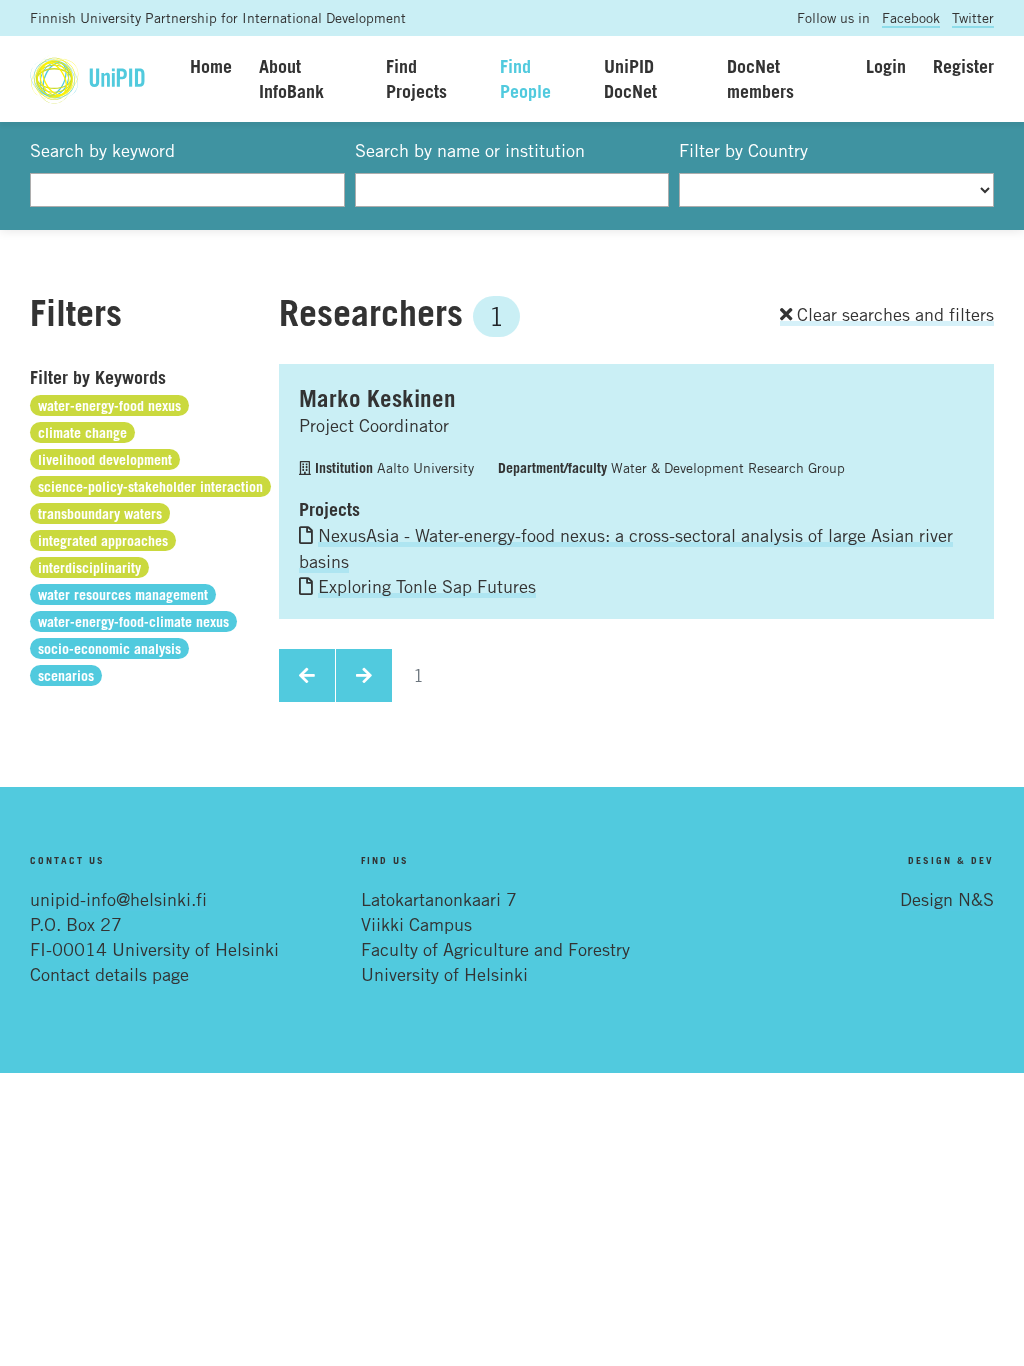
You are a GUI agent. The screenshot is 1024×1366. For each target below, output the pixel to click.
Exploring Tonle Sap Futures (427, 586)
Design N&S (947, 899)
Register (963, 66)
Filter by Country (743, 150)
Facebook (911, 17)
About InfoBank (291, 78)
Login (886, 66)
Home (211, 66)
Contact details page (109, 974)
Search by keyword (102, 150)
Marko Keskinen (377, 398)
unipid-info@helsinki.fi (118, 899)
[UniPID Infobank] (87, 78)
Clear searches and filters (893, 314)
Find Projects (416, 78)
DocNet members (760, 78)
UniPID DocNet (630, 78)
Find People (525, 78)
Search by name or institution (470, 150)
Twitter (973, 17)
